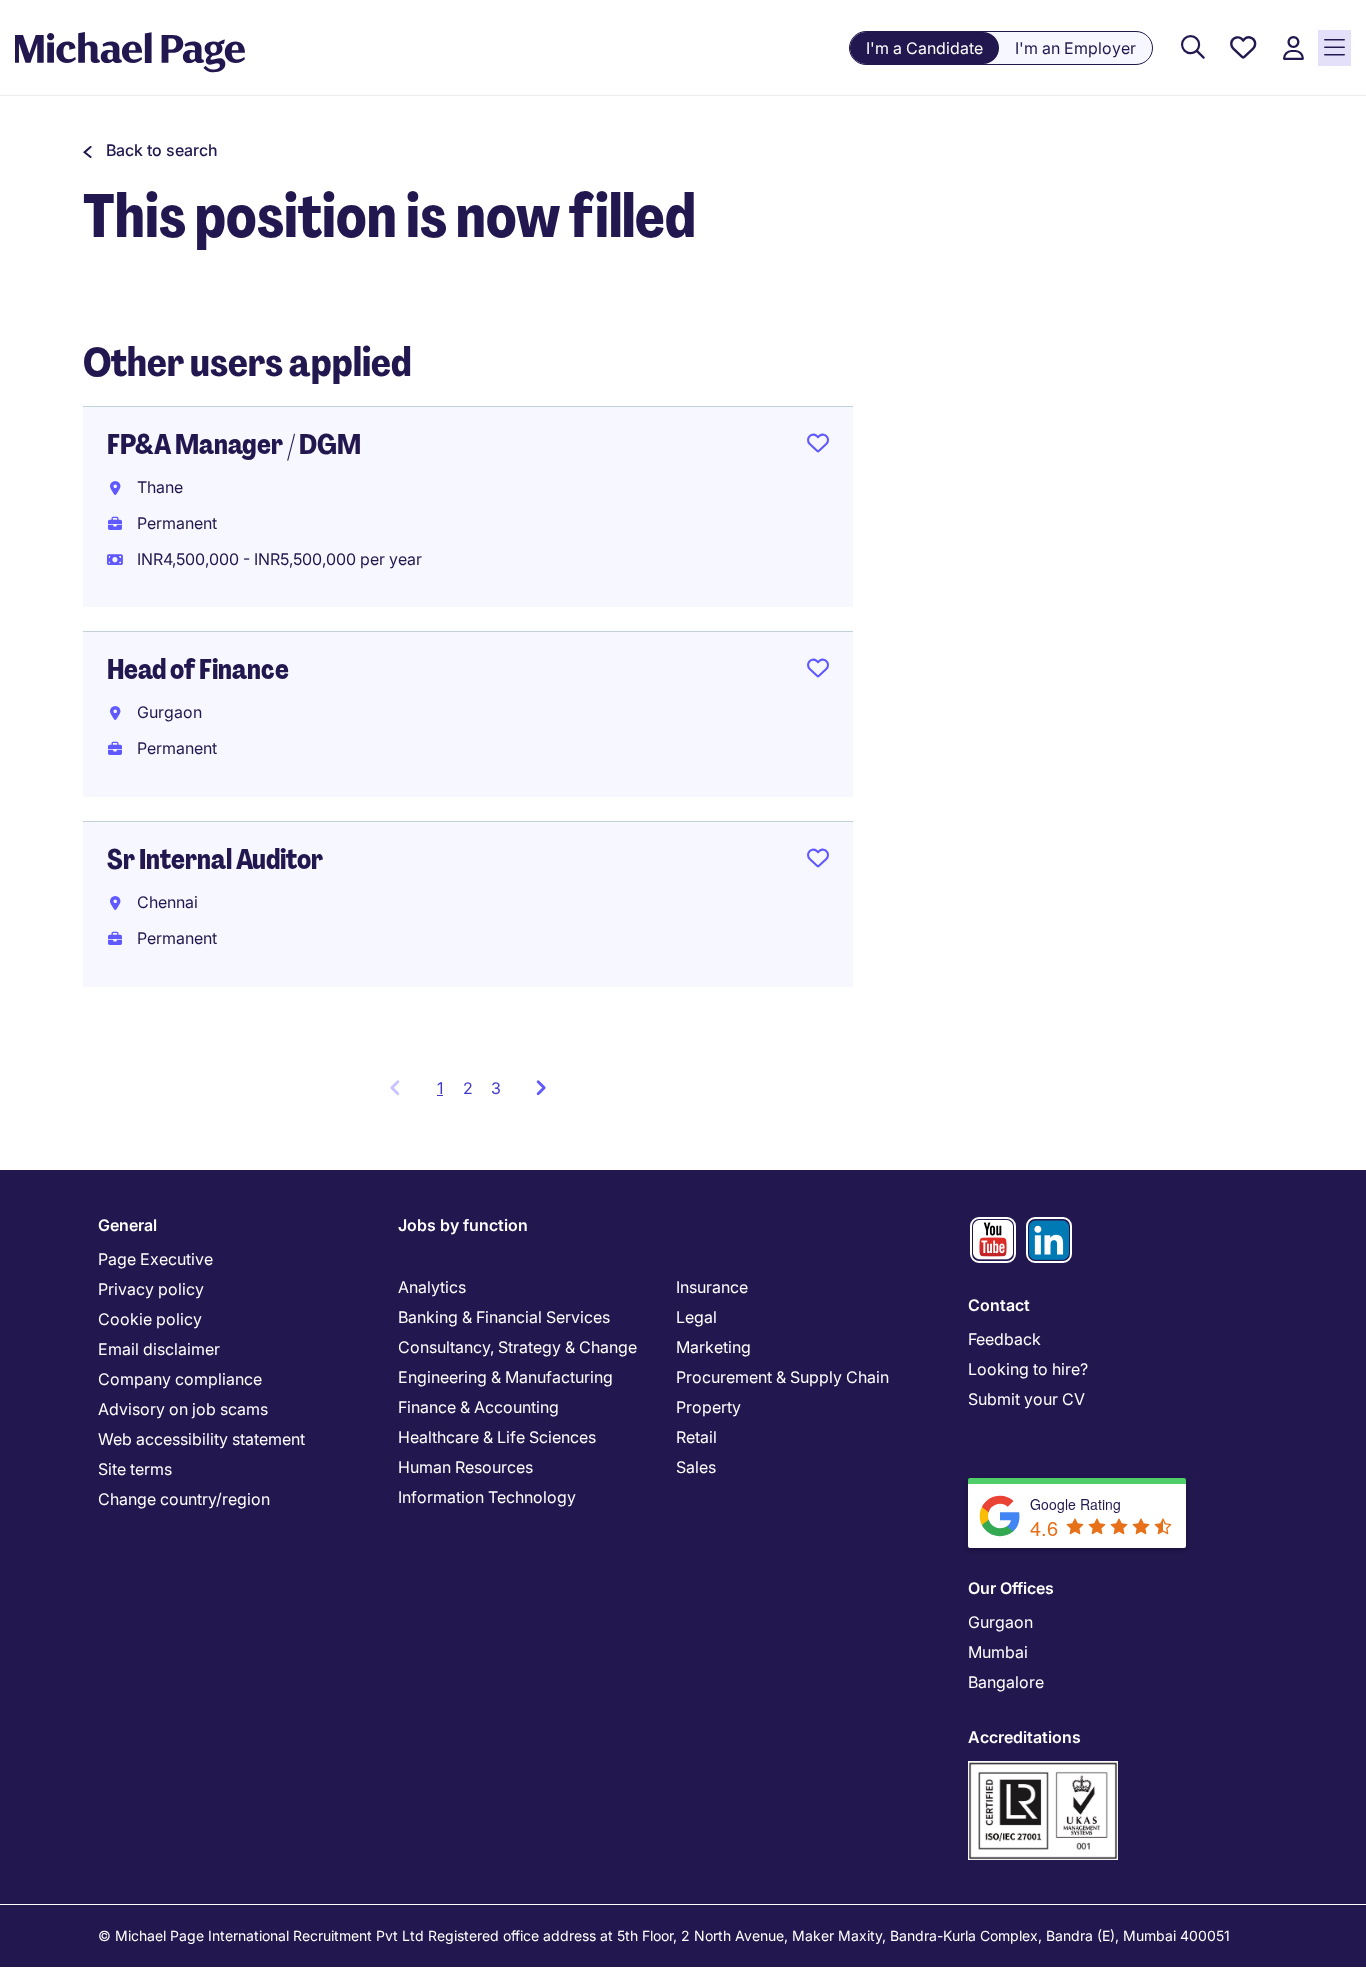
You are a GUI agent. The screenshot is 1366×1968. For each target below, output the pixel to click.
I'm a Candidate (924, 48)
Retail (696, 1437)
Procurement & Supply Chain (782, 1377)
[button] (150, 150)
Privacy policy (151, 1289)
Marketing (713, 1347)
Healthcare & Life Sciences (497, 1437)
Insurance (712, 1287)
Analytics (432, 1287)
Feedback (1004, 1339)
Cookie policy (150, 1319)
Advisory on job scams (183, 1409)
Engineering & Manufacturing (505, 1377)
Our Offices (1011, 1588)
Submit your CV (1026, 1399)
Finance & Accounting (478, 1407)
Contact (999, 1305)
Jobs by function (463, 1225)
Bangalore (1006, 1682)
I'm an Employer (1075, 48)
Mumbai (998, 1652)
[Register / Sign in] (1293, 48)
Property (708, 1407)
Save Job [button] (818, 447)
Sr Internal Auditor (215, 859)
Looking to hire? (1028, 1369)
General (127, 1225)
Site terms (135, 1469)
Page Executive (155, 1259)
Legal (696, 1317)
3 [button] (496, 1088)
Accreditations (1024, 1737)
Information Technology (487, 1497)
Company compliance (180, 1379)
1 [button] (445, 1094)
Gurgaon (1000, 1622)
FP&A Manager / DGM (234, 444)
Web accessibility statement (201, 1439)
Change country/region (184, 1499)
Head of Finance (198, 669)
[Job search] (1193, 48)
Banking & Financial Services (504, 1317)
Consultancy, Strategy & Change (517, 1347)
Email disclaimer (159, 1349)
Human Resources (465, 1467)
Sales (696, 1467)
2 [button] (468, 1088)
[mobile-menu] (1334, 48)
